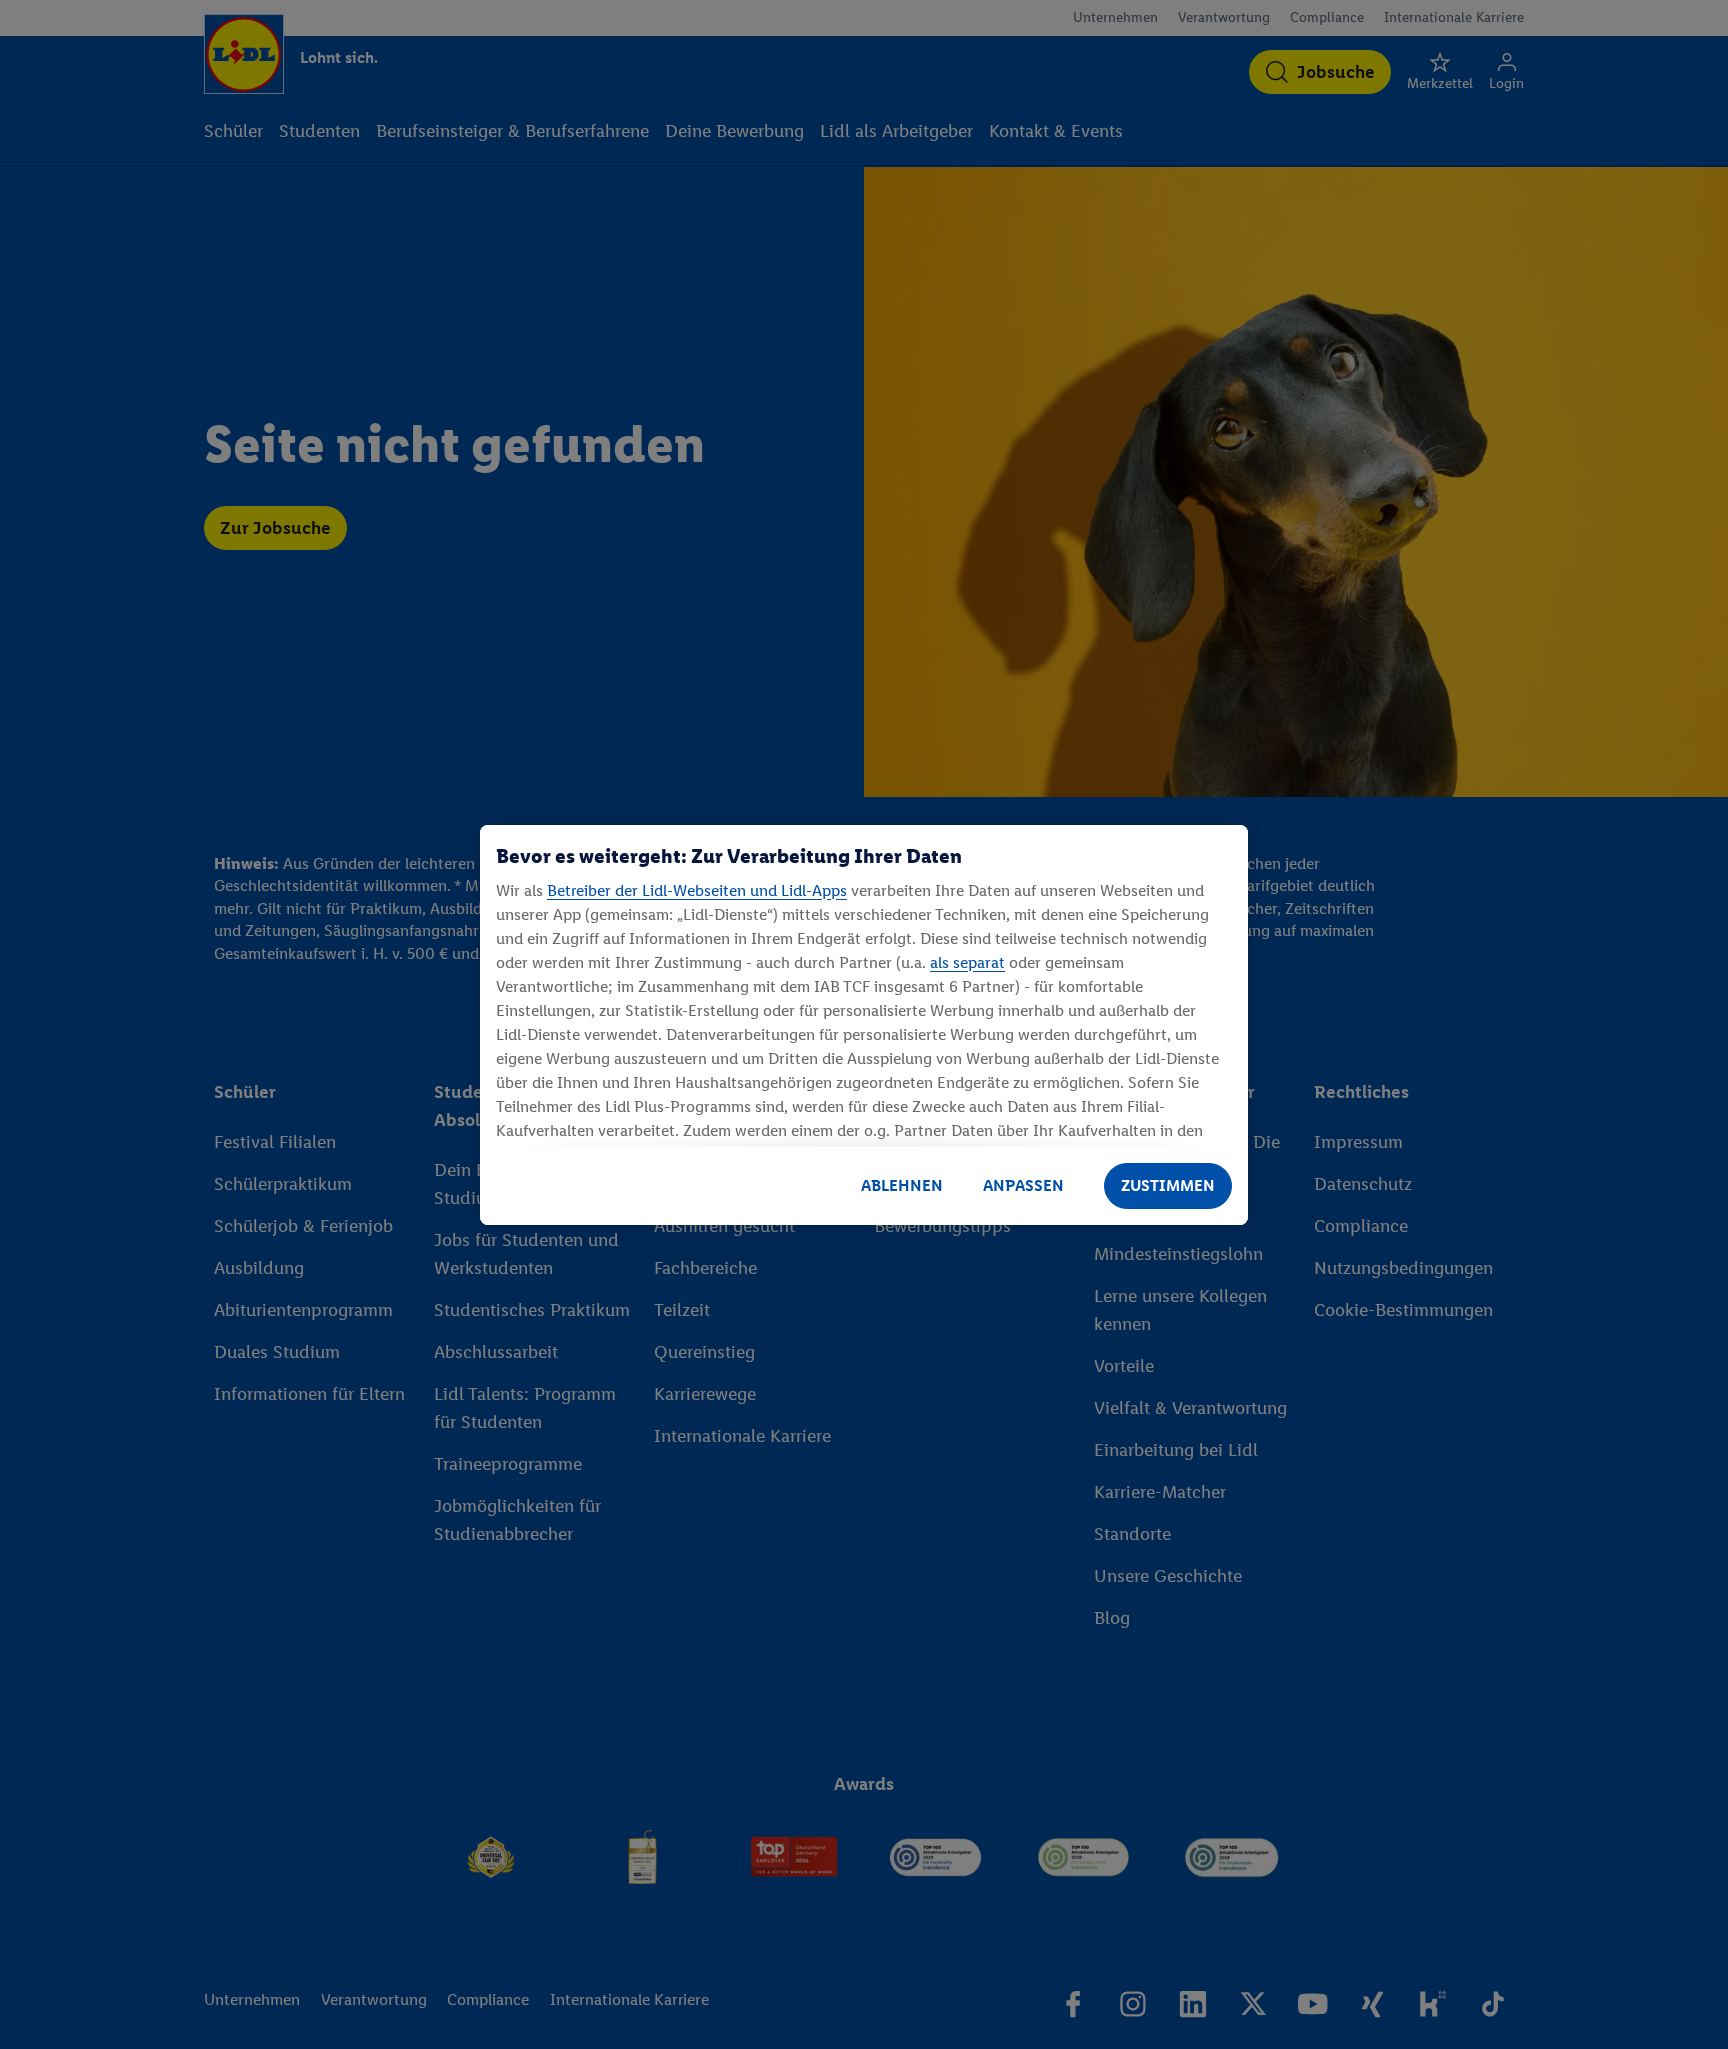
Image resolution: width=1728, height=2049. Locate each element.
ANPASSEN (1023, 1185)
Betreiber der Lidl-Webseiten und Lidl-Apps (697, 890)
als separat (967, 962)
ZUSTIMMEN (1168, 1185)
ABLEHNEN (902, 1185)
